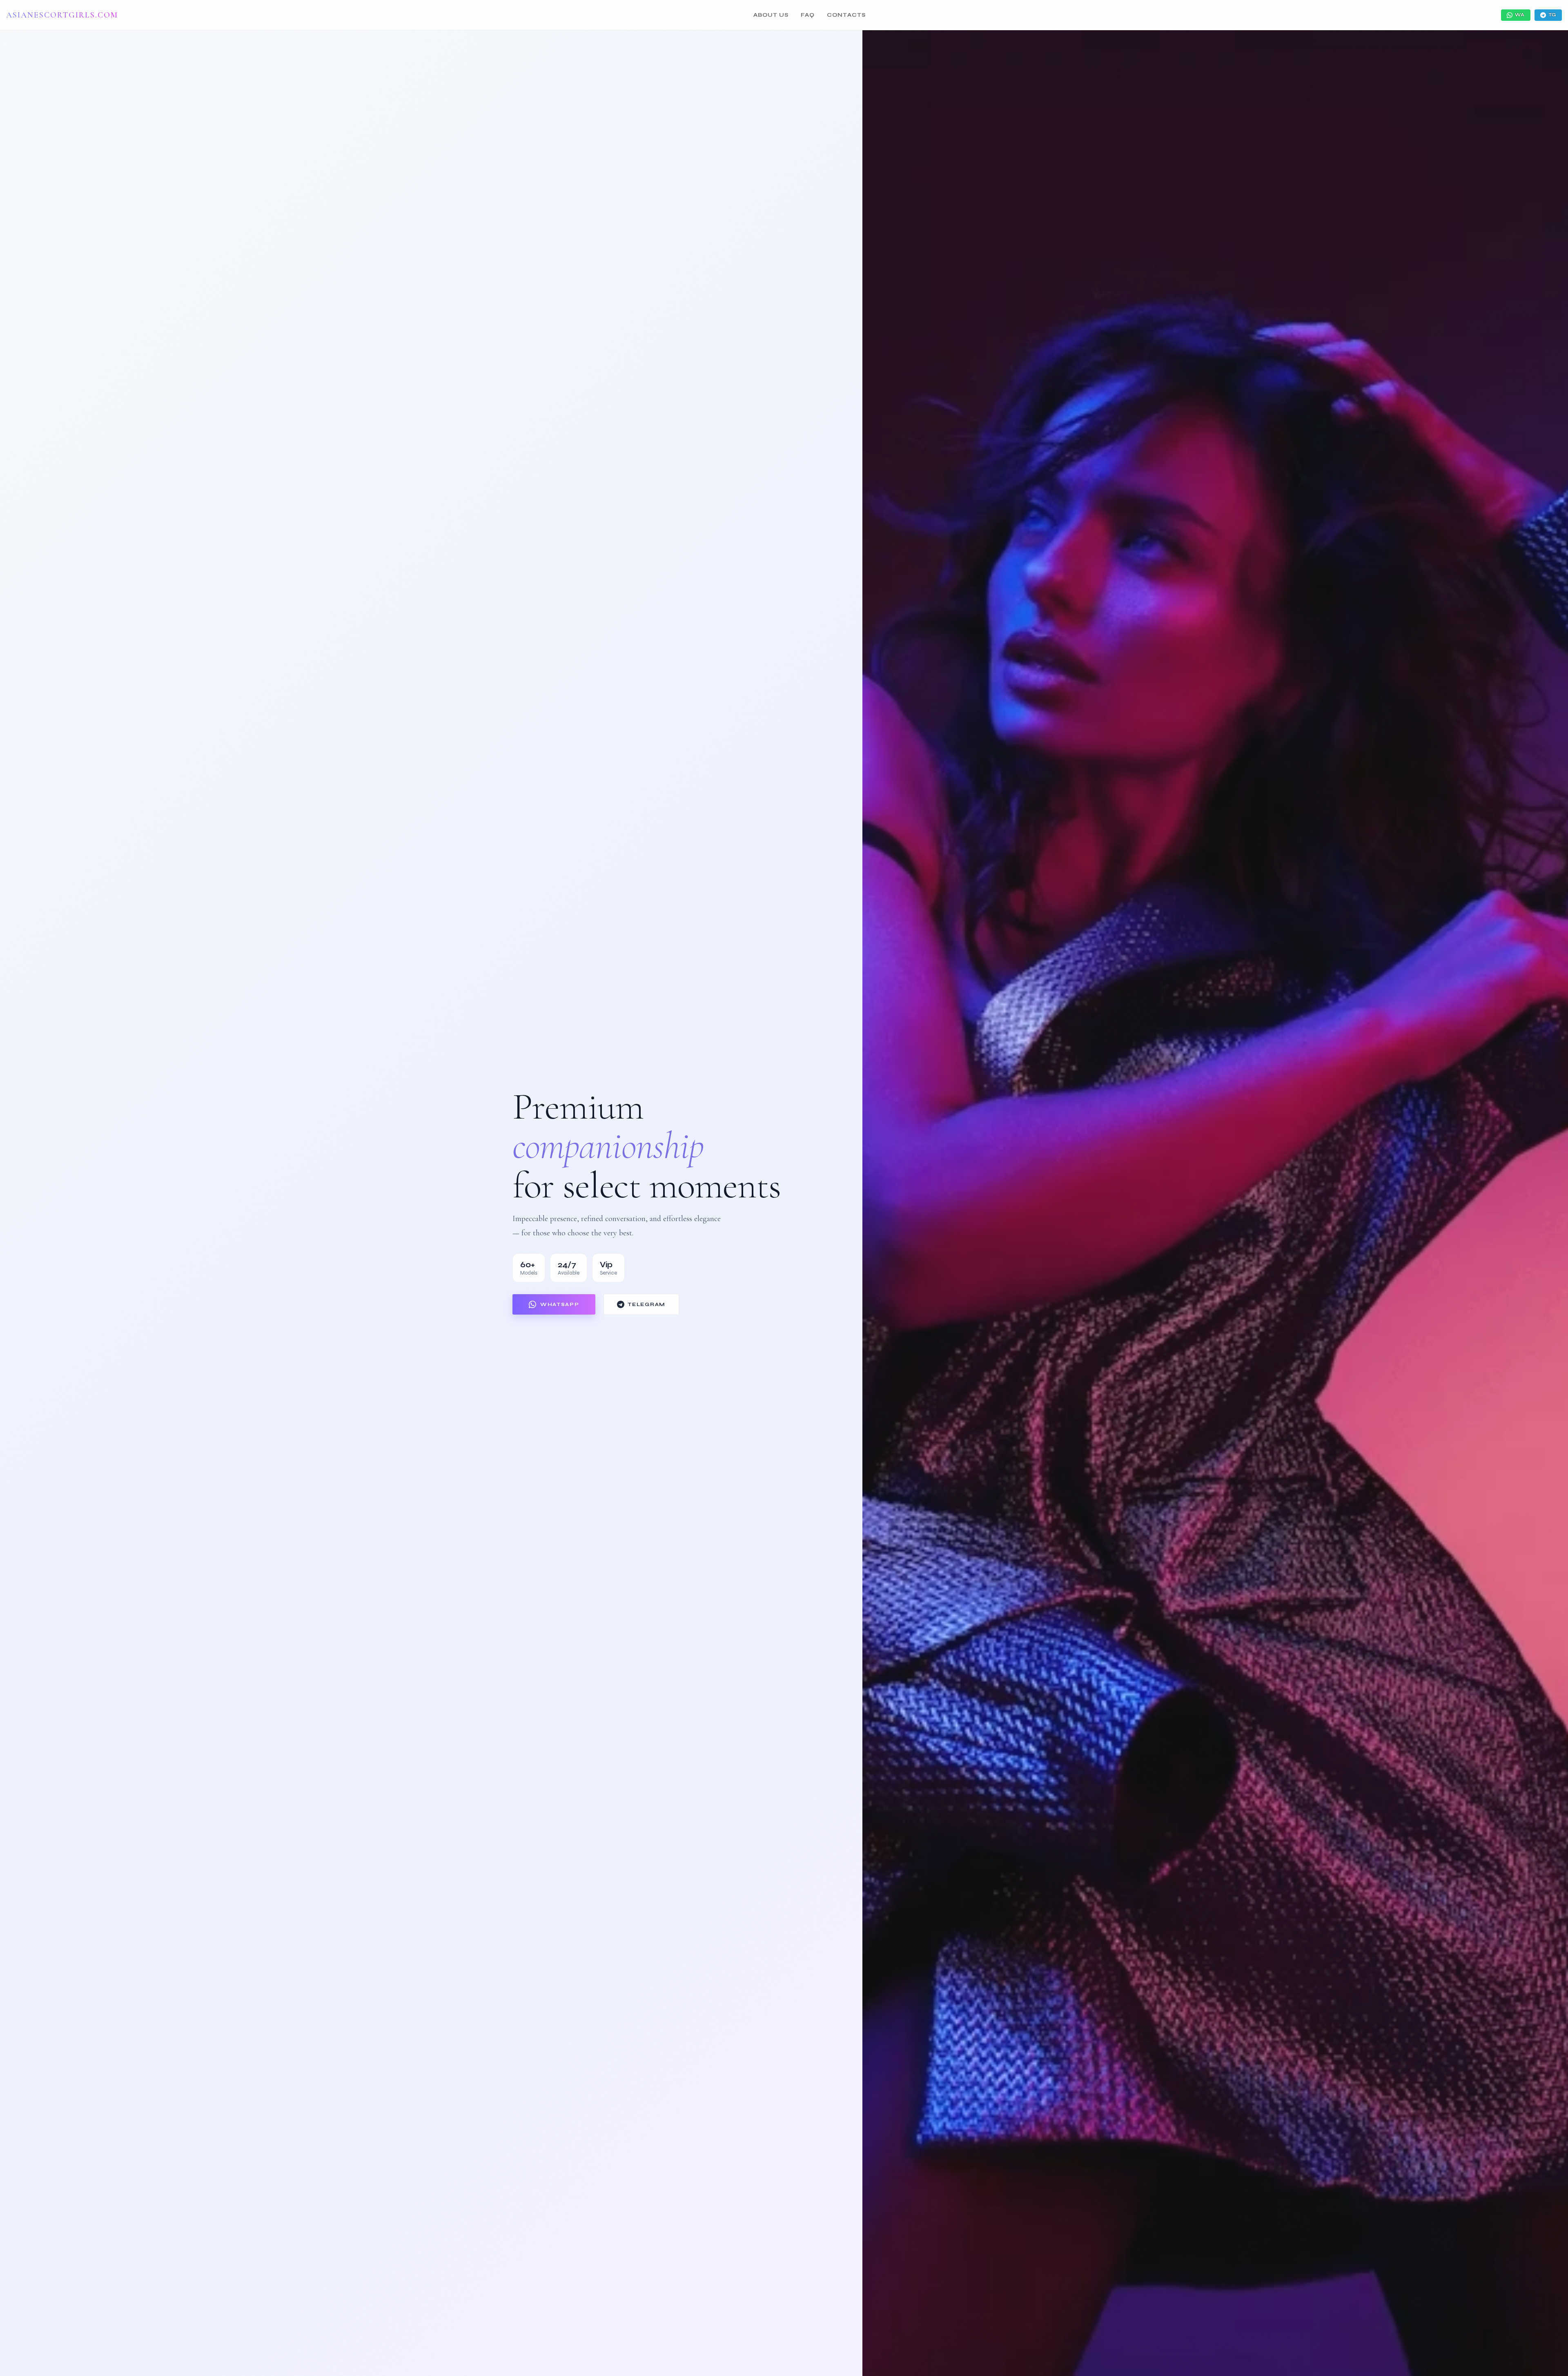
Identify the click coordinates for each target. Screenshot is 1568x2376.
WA (1520, 15)
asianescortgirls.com (62, 15)
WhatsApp (560, 1304)
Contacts (846, 15)
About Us (771, 15)
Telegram (646, 1304)
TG (1552, 15)
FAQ (808, 15)
